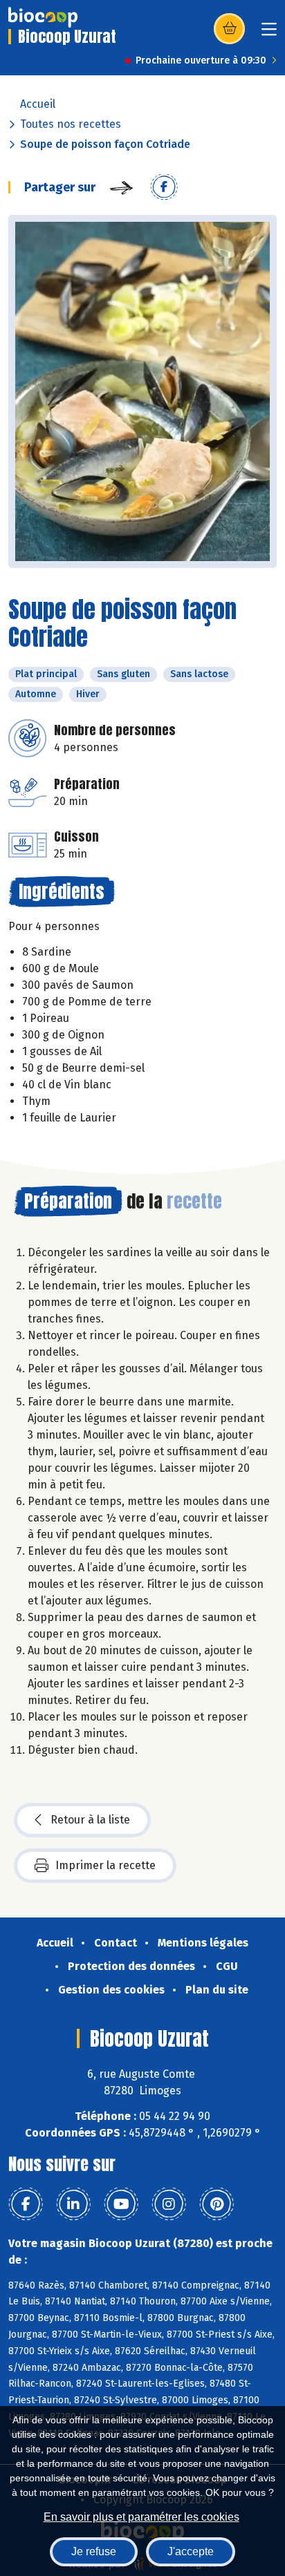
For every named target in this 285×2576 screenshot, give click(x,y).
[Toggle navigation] (269, 34)
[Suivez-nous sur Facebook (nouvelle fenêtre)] (26, 2204)
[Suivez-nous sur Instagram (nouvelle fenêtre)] (169, 2204)
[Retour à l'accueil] (43, 17)
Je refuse (94, 2551)
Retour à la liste (90, 1820)
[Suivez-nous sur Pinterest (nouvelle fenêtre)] (217, 2204)
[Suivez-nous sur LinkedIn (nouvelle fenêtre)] (73, 2204)
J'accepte (191, 2551)
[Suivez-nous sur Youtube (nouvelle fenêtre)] (121, 2204)
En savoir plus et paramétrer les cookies (141, 2517)
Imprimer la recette (105, 1865)
